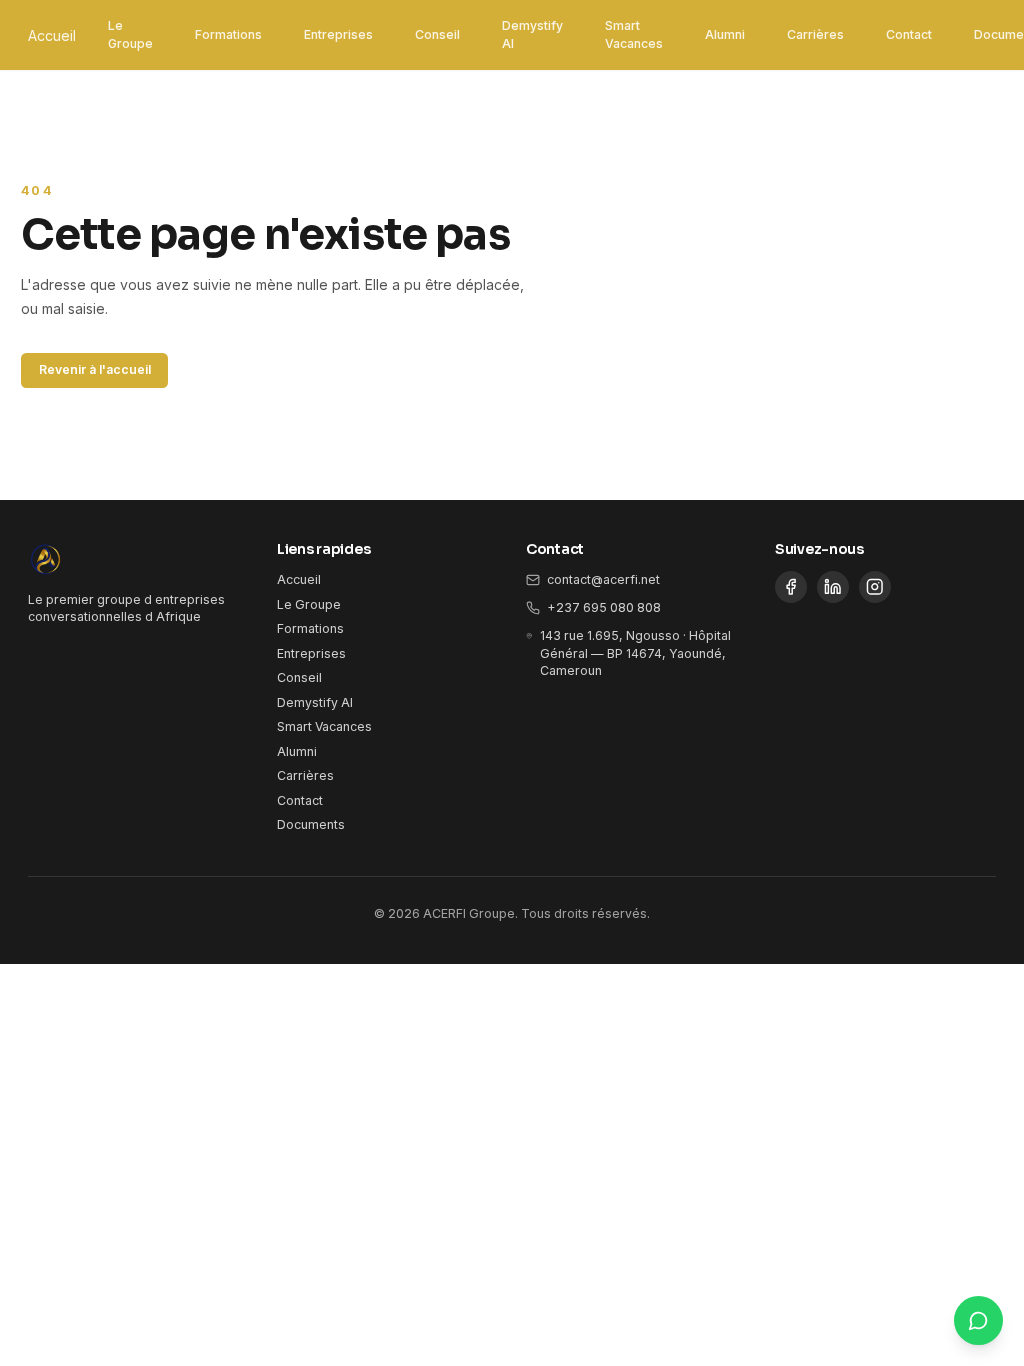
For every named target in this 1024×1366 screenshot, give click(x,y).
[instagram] (875, 587)
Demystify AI (532, 34)
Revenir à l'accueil (95, 369)
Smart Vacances (634, 34)
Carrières (815, 34)
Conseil (437, 34)
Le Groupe (130, 34)
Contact (909, 34)
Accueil (52, 35)
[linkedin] (833, 587)
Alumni (725, 34)
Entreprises (338, 34)
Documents (311, 824)
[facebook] (791, 587)
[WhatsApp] (978, 1320)
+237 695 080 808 (604, 607)
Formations (228, 34)
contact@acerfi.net (603, 579)
